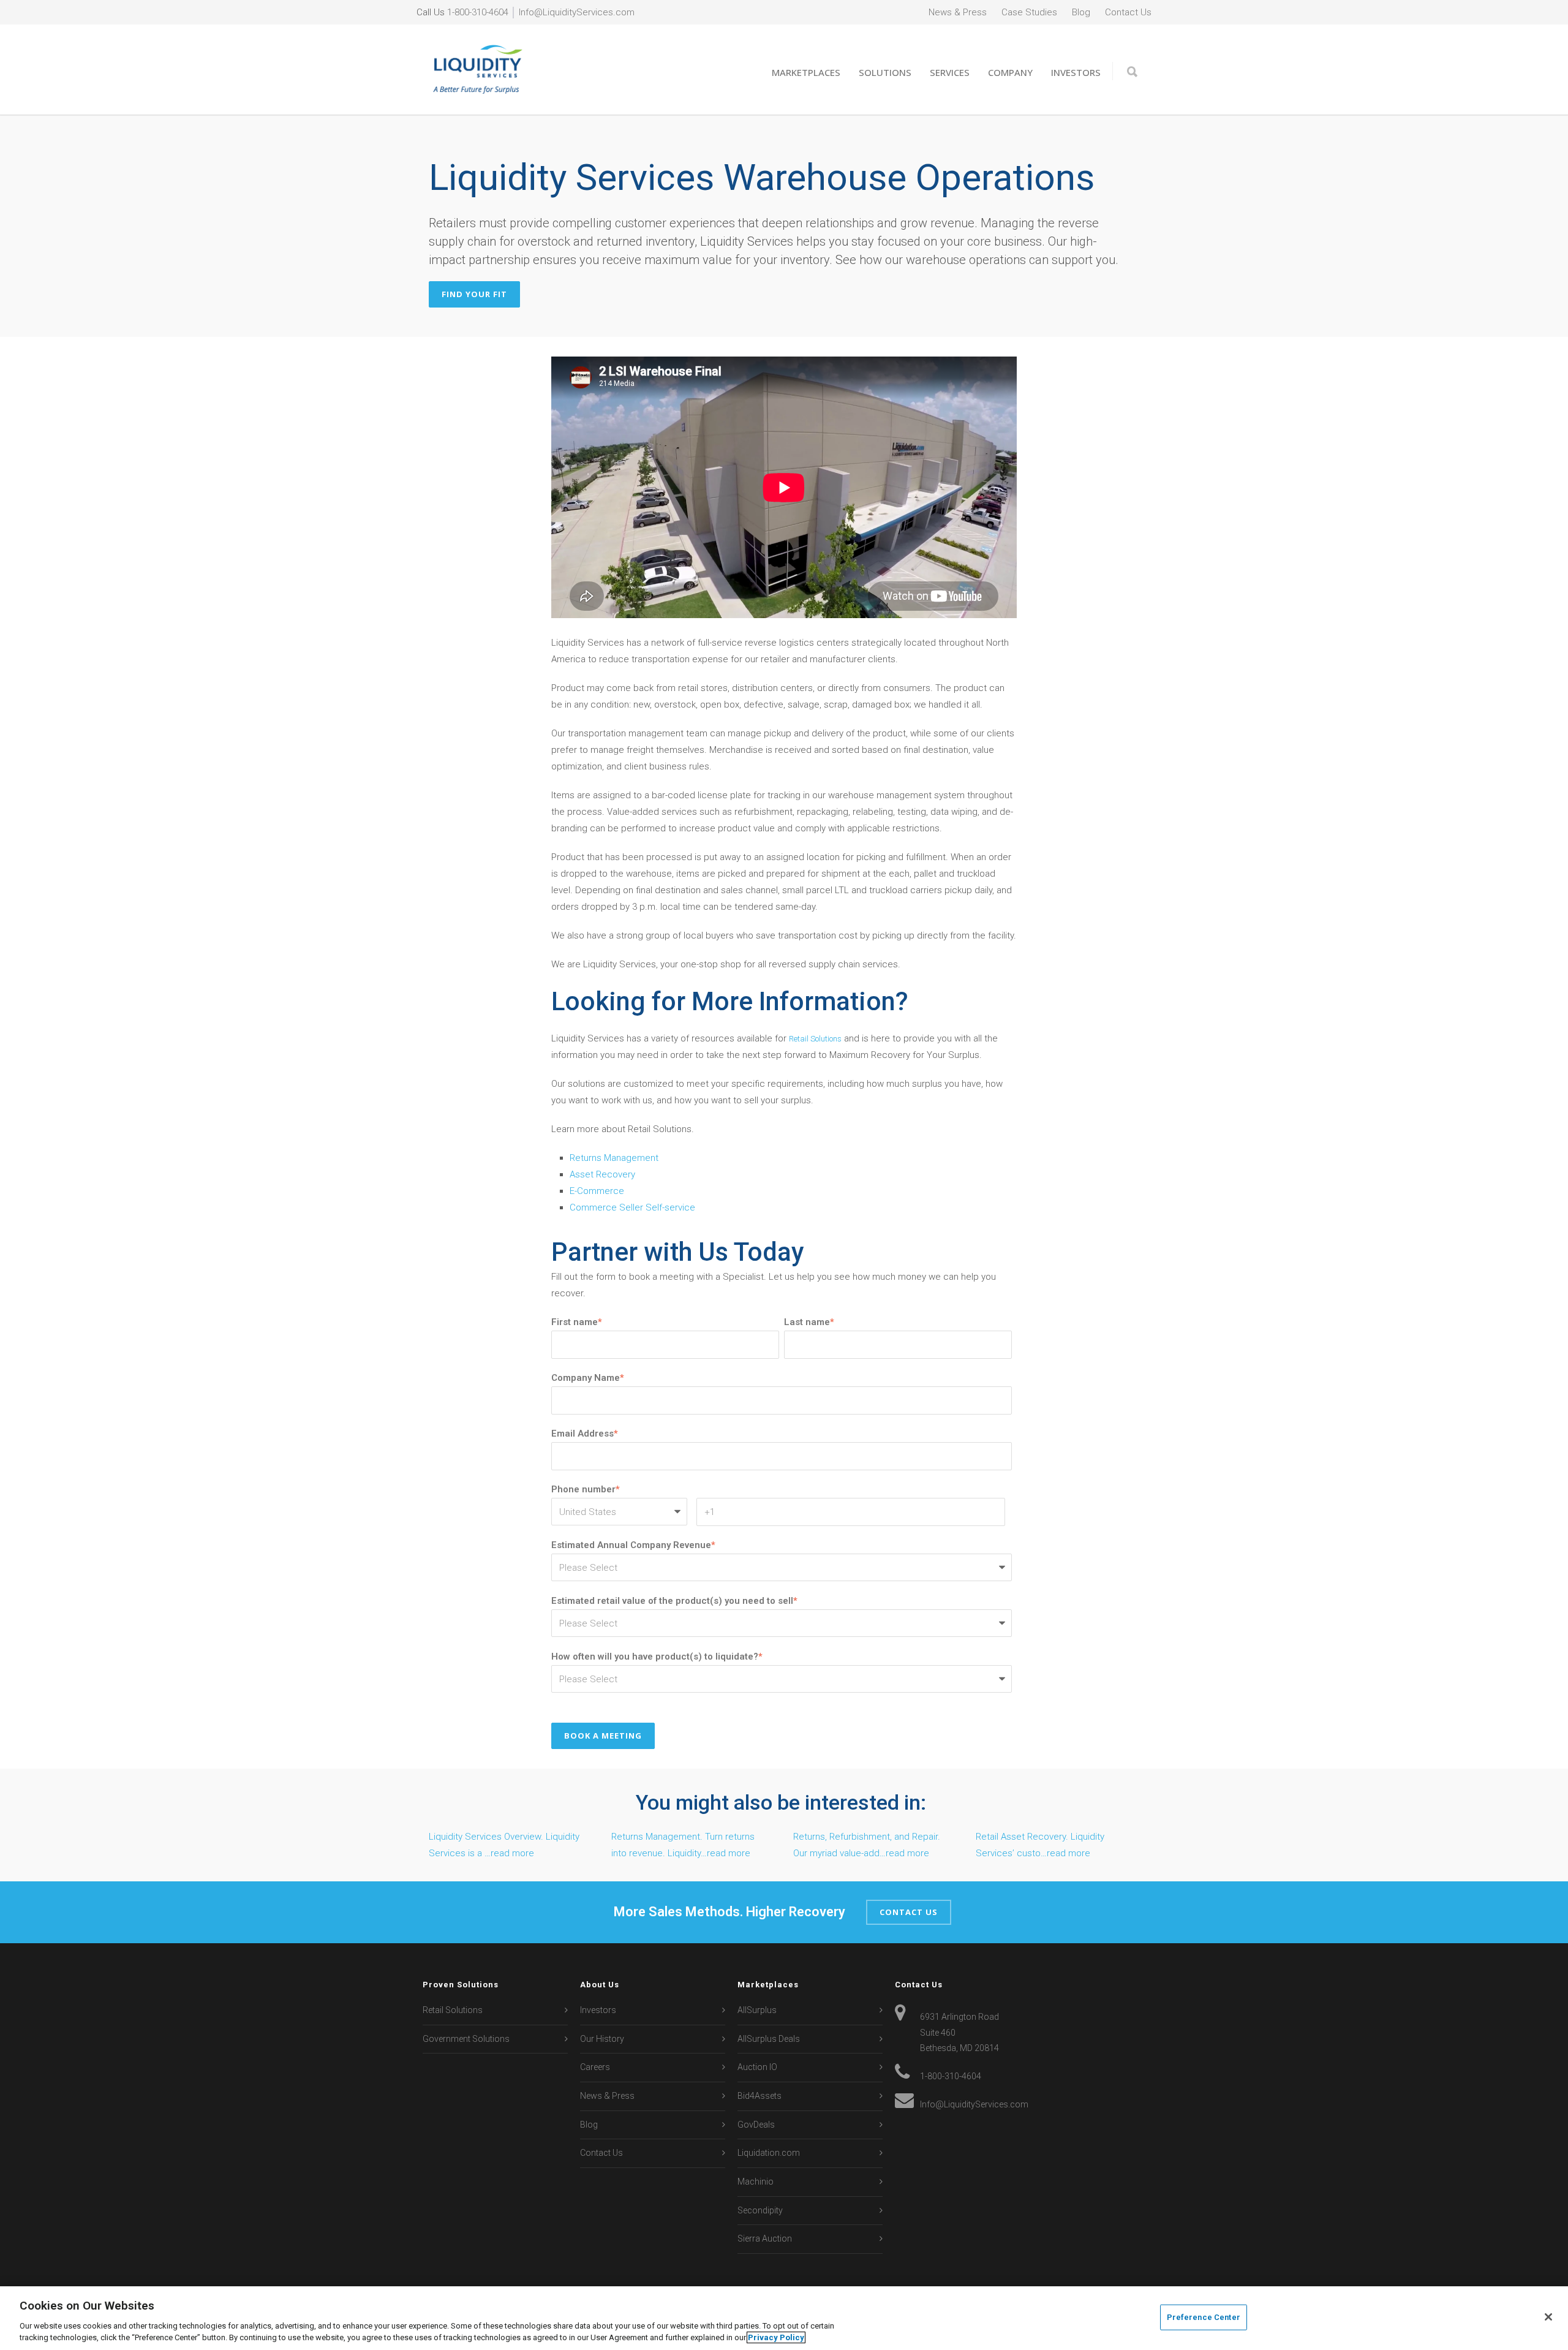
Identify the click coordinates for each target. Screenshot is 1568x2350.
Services (950, 72)
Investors (1076, 72)
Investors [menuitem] (598, 2010)
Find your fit (474, 294)
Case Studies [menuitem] (1029, 12)
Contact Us (909, 1912)
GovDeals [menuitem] (756, 2125)
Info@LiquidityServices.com (577, 12)
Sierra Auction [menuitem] (765, 2239)
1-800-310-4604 (478, 12)
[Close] (1548, 2317)
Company (1010, 72)
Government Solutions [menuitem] (466, 2039)
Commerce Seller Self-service (632, 1207)
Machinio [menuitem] (756, 2182)
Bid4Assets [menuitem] (759, 2096)
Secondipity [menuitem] (760, 2210)
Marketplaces (806, 72)
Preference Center (1204, 2317)
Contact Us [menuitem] (1128, 12)
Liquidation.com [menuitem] (769, 2153)
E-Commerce (597, 1191)
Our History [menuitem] (602, 2039)
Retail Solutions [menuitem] (453, 2010)
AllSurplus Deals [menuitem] (769, 2039)
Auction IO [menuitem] (757, 2067)
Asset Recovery (602, 1174)
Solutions (885, 72)
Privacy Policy (776, 2337)
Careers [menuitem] (595, 2067)
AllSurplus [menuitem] (757, 2010)
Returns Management (614, 1158)
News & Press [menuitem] (958, 12)
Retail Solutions (815, 1039)
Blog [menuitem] (1081, 12)
